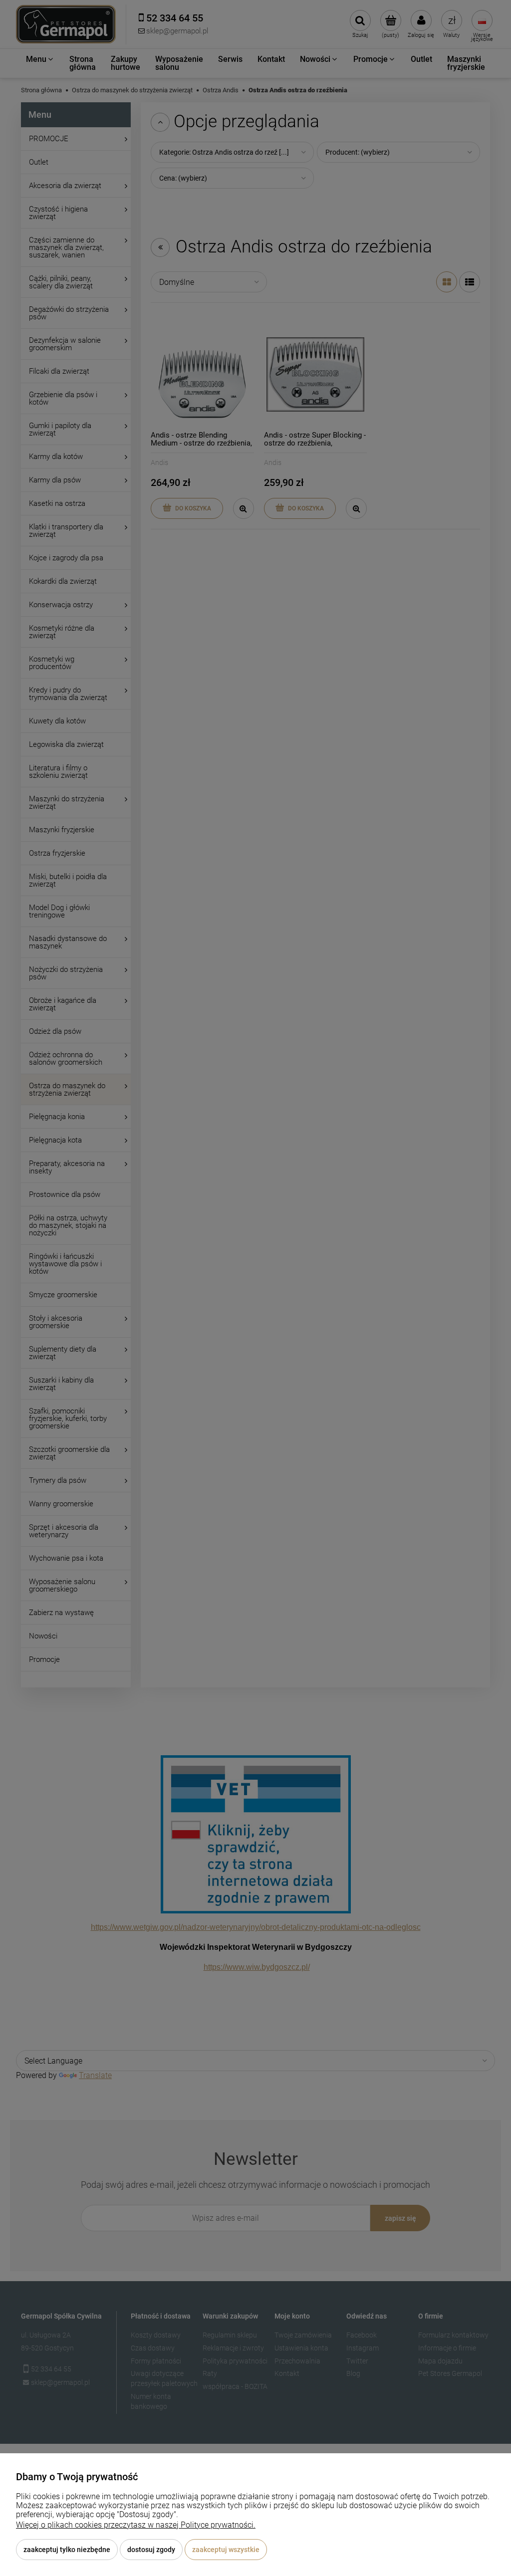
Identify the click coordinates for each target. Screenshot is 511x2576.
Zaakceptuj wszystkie (226, 2550)
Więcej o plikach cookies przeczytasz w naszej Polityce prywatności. (136, 2525)
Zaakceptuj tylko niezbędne (67, 2550)
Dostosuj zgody (151, 2550)
